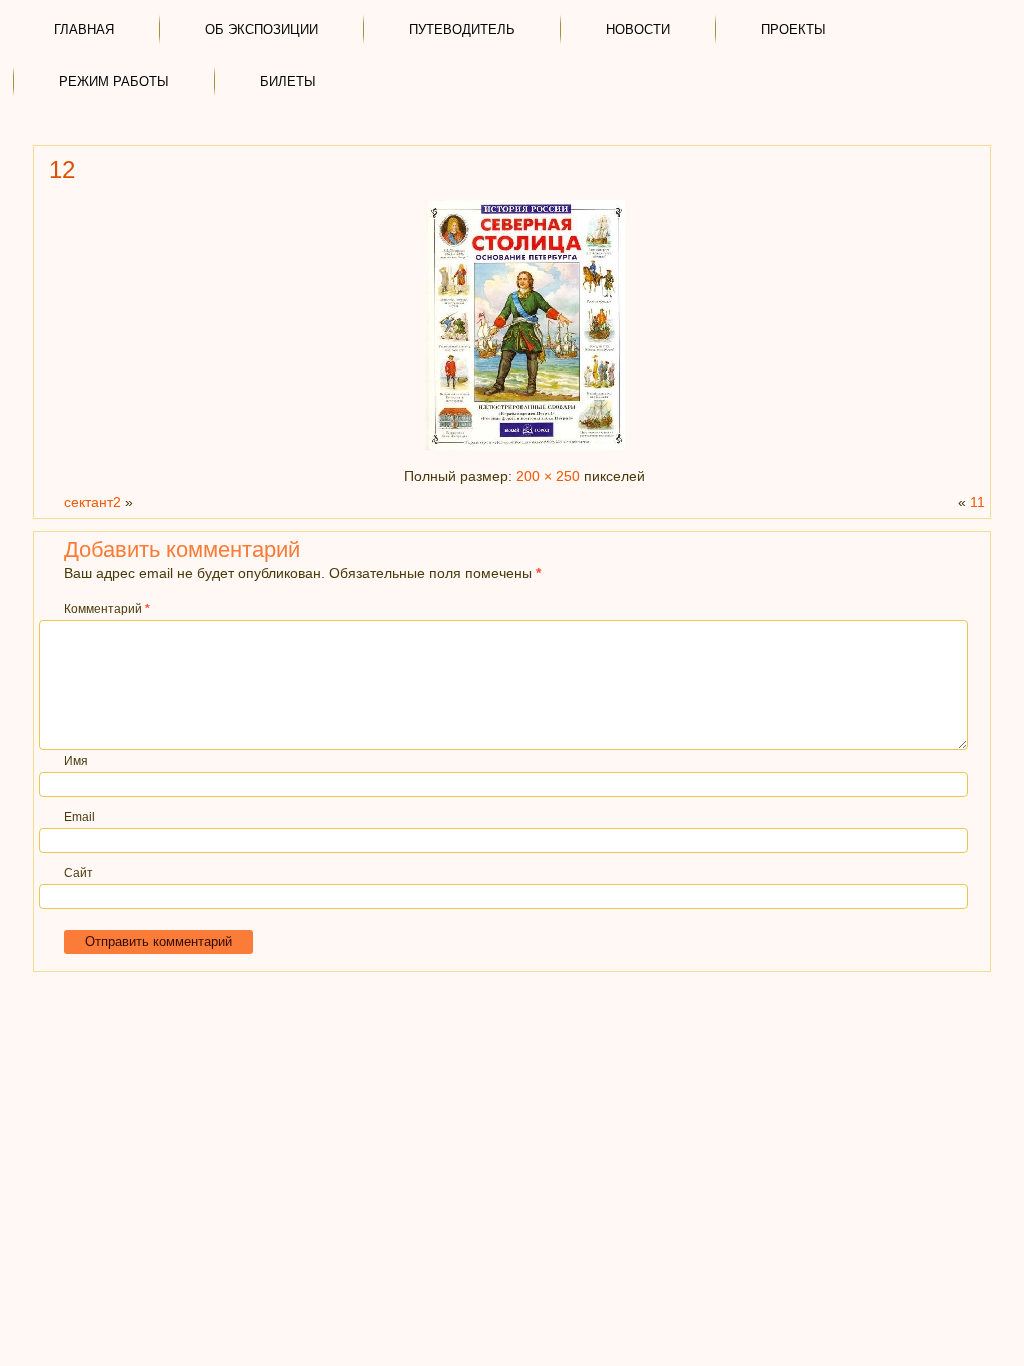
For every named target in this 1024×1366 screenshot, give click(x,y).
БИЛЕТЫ (288, 81)
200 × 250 (548, 476)
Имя (76, 761)
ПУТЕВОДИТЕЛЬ (462, 29)
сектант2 (92, 502)
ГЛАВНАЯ (84, 29)
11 (977, 502)
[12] (525, 450)
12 (62, 169)
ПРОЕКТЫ (793, 29)
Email (79, 817)
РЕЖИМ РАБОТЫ (114, 81)
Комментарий (107, 609)
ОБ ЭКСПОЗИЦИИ (261, 29)
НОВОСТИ (638, 29)
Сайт (78, 873)
